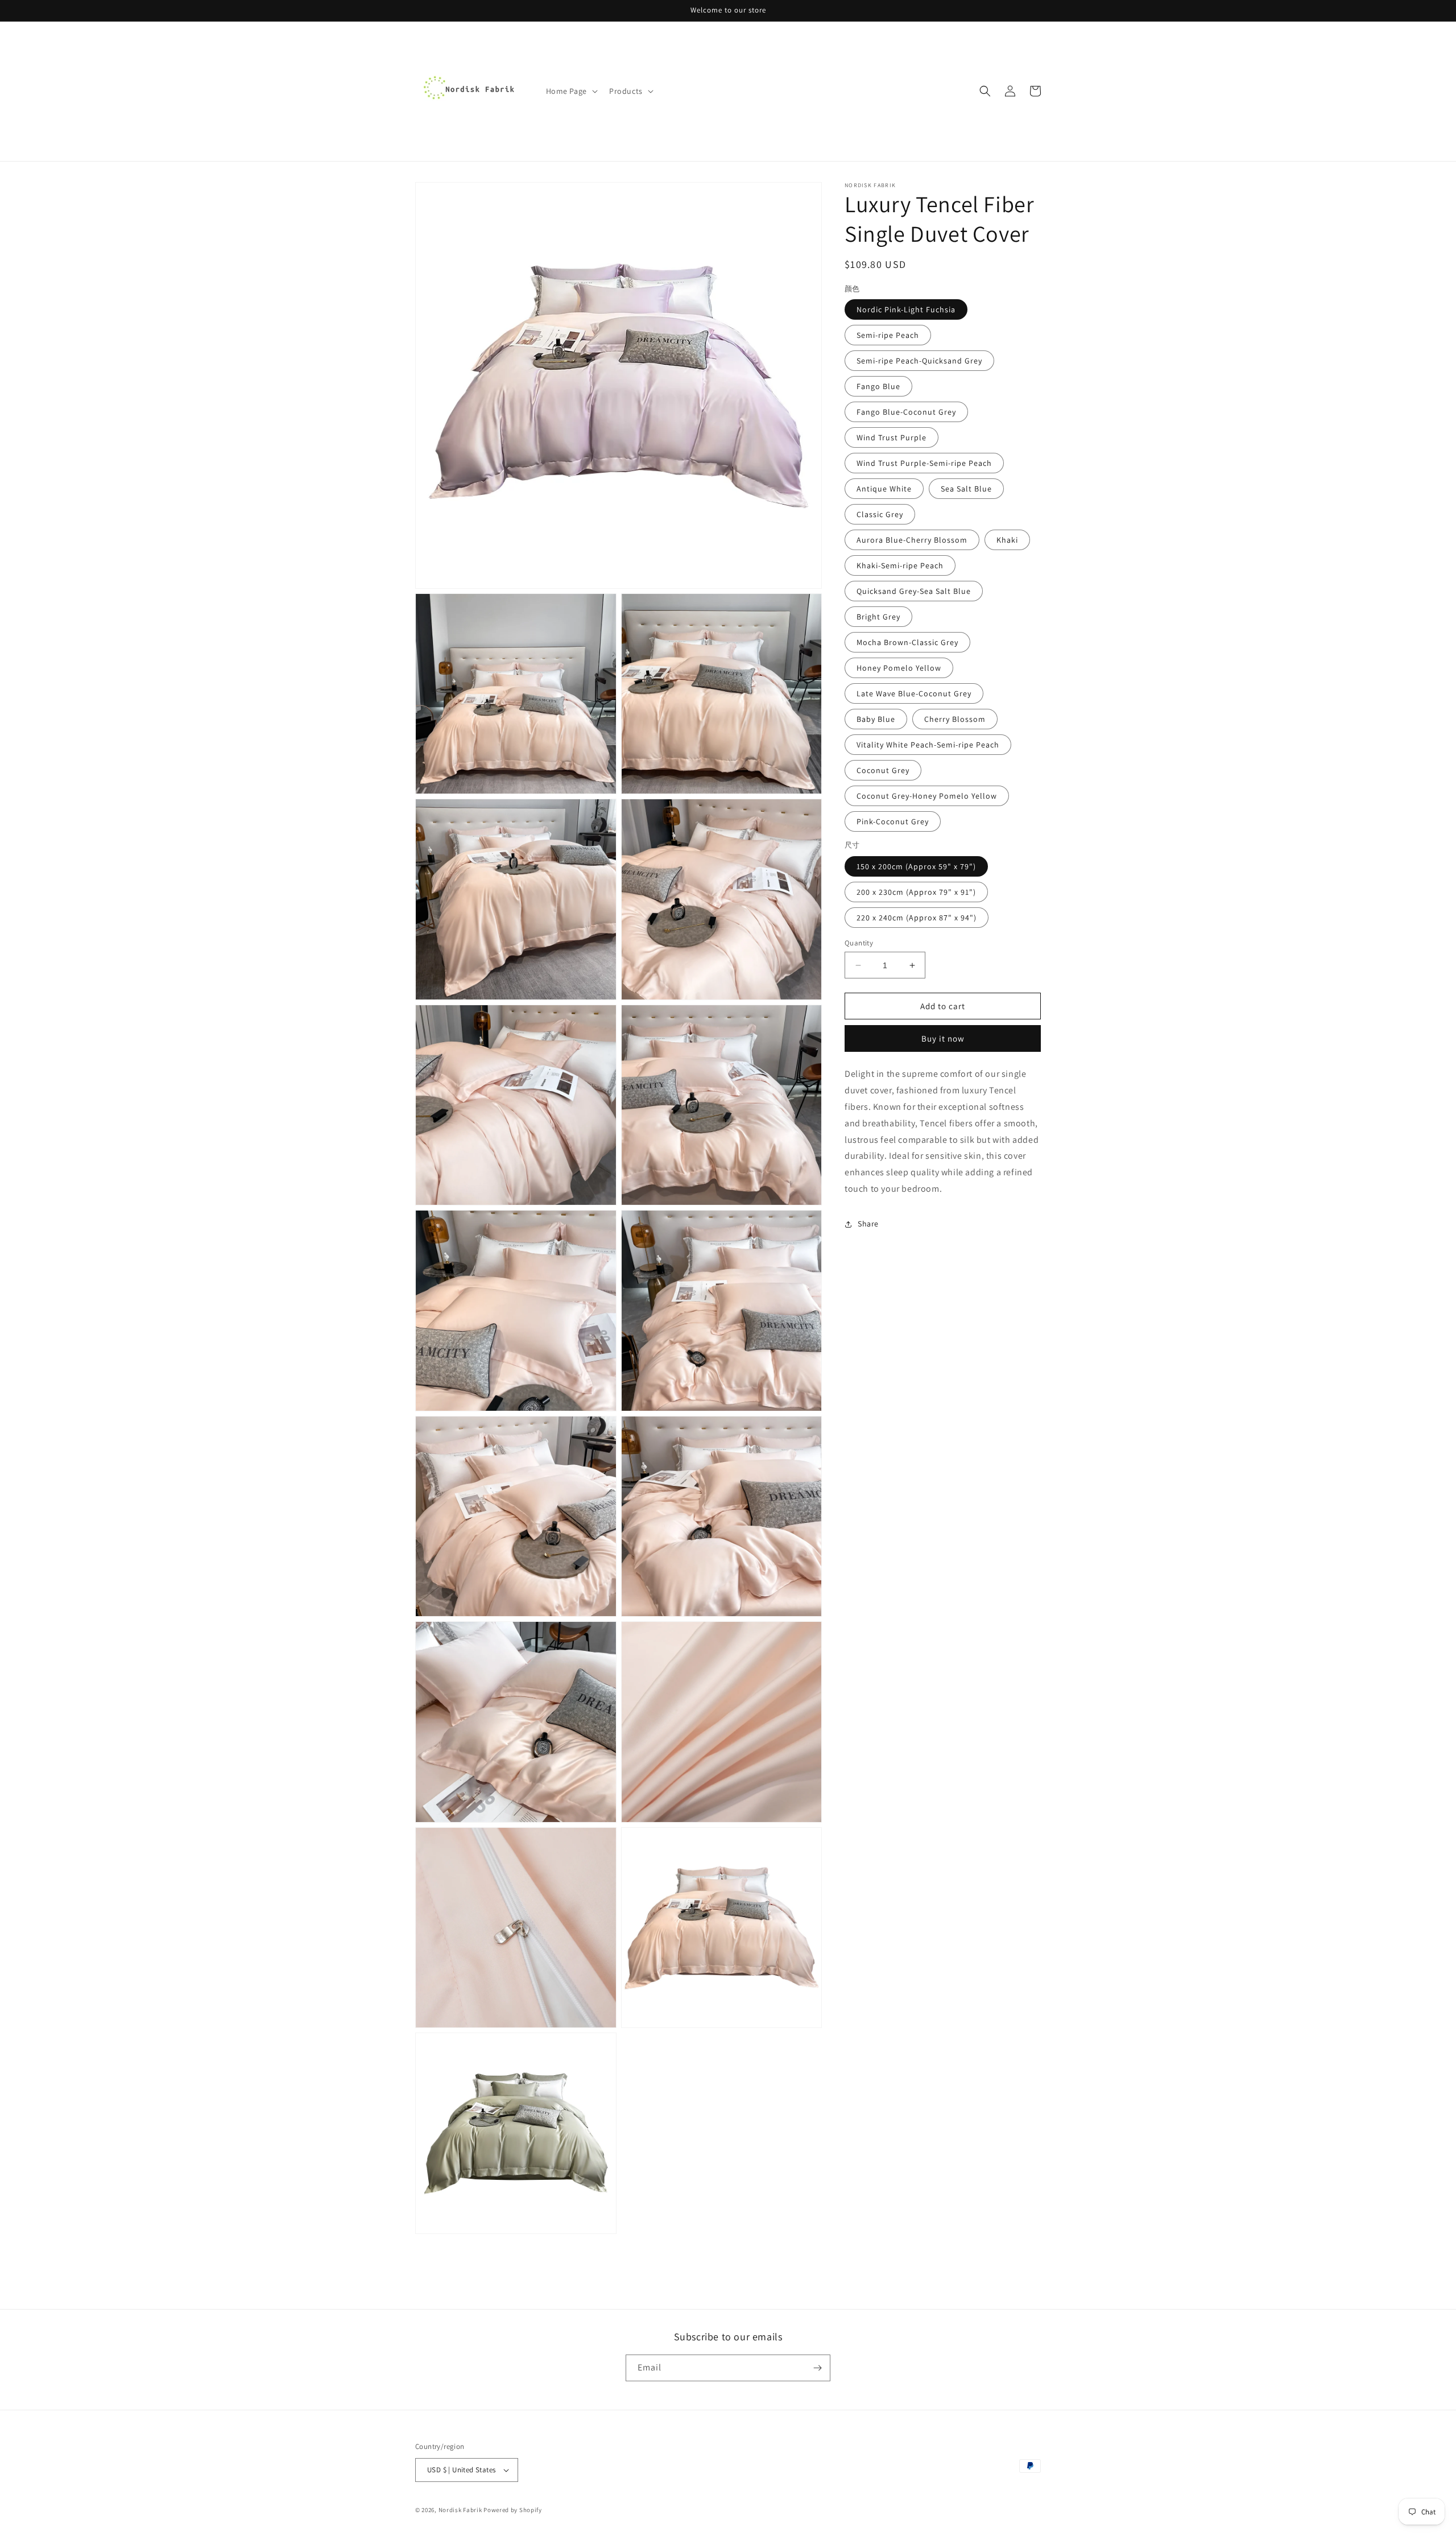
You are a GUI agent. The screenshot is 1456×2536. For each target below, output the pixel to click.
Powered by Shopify (513, 2510)
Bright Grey (878, 617)
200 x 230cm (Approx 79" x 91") (916, 892)
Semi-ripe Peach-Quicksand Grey (919, 361)
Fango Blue (878, 386)
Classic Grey (880, 514)
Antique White (884, 489)
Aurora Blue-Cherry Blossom (912, 540)
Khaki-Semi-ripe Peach (900, 565)
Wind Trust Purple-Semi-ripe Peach (924, 463)
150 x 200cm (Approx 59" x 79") (916, 866)
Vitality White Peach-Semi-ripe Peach (928, 745)
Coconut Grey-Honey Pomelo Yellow (927, 796)
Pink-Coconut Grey (893, 821)
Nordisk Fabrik (460, 2510)
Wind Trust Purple (892, 437)
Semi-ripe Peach (888, 335)
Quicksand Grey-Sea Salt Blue (914, 591)
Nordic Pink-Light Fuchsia (906, 309)
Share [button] (868, 1224)
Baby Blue (876, 719)
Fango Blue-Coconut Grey (906, 412)
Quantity (859, 943)
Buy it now (943, 1038)
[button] (571, 91)
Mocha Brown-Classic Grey (907, 642)
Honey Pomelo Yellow (899, 668)
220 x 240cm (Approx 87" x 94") (917, 918)
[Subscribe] (817, 2368)
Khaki (1007, 540)
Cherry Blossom (955, 719)
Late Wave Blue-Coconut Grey (914, 693)
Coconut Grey (883, 770)
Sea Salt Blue (966, 489)
